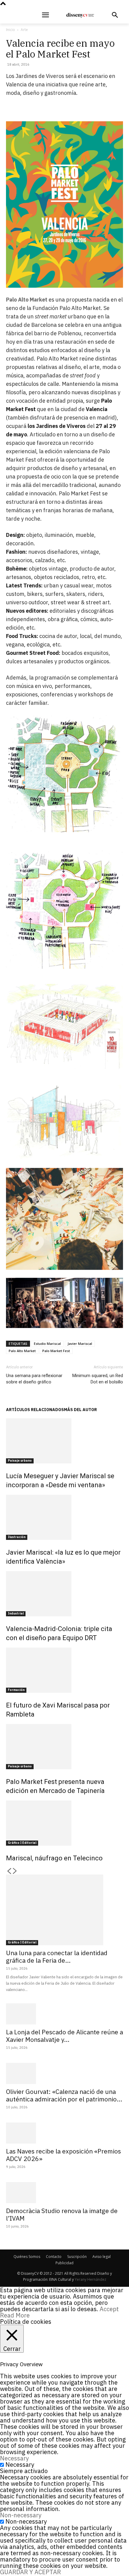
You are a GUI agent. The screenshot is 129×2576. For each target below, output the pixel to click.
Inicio (10, 30)
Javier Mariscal (80, 1344)
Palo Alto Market (27, 300)
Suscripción (77, 2257)
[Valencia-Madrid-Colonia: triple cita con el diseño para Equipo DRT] (64, 1594)
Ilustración (17, 1537)
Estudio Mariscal (47, 1344)
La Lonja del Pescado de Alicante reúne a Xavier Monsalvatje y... (64, 2036)
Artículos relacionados (35, 1410)
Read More (15, 2315)
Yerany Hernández (90, 2279)
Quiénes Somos (27, 2257)
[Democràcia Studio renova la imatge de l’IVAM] (64, 2193)
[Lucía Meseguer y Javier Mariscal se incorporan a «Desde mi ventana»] (64, 1441)
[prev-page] (9, 1871)
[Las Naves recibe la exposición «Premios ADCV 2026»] (64, 2133)
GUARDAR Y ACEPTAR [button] (30, 2572)
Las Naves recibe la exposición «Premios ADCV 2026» (63, 2155)
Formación (16, 1690)
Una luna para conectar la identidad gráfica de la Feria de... (57, 1957)
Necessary (20, 2465)
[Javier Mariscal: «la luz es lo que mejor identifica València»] (64, 1517)
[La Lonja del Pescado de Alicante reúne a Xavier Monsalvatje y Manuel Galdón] (64, 2014)
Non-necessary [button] (21, 2515)
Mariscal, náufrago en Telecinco (54, 1858)
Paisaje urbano (20, 1461)
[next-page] (15, 1871)
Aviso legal (102, 2257)
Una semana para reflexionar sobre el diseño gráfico (34, 1379)
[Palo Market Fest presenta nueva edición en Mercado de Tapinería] (64, 1747)
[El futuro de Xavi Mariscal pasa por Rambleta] (64, 1670)
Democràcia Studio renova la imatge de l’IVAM (62, 2214)
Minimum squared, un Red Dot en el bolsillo (98, 1379)
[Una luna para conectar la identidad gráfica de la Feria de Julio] (64, 1910)
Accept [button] (109, 2309)
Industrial (16, 1613)
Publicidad (64, 2263)
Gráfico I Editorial (22, 1843)
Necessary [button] (14, 2458)
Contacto (54, 2257)
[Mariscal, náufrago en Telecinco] (64, 1823)
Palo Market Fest (56, 1351)
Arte (24, 30)
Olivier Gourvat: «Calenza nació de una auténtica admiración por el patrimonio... (64, 2095)
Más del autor (80, 1410)
